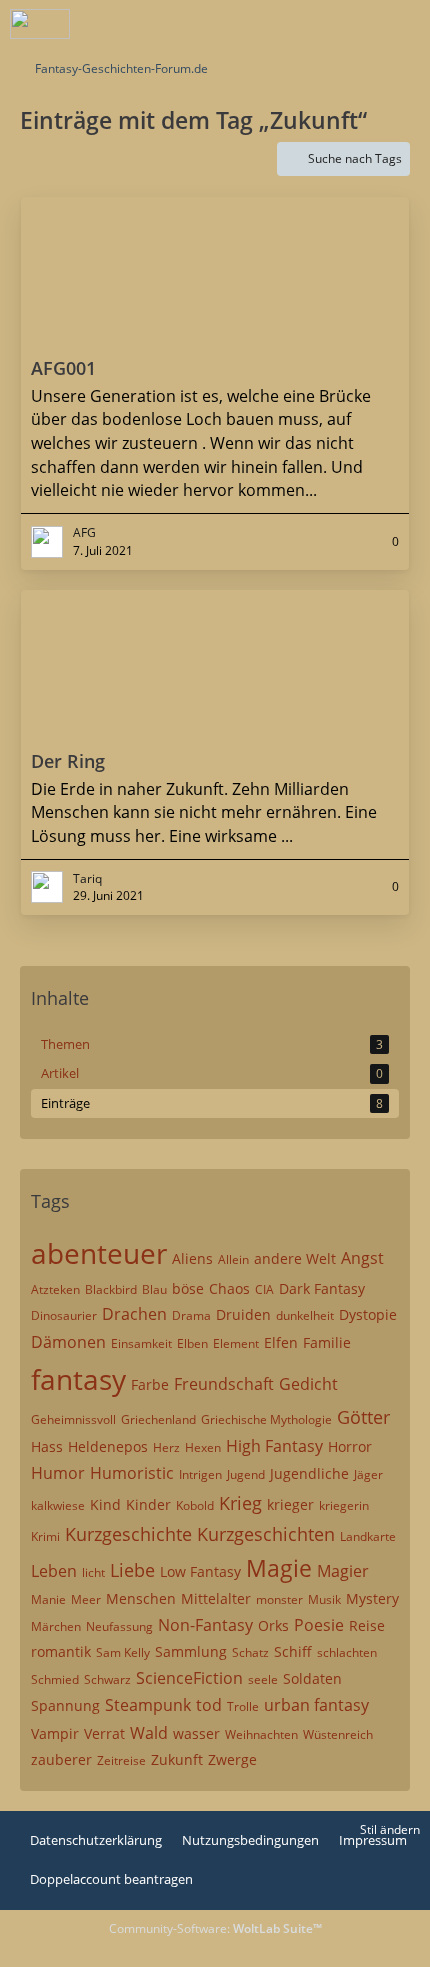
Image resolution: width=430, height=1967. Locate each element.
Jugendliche (309, 1473)
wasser (196, 1733)
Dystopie (368, 1314)
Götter (363, 1417)
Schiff (293, 1651)
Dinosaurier (64, 1315)
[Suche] (304, 25)
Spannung (65, 1705)
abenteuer (99, 1253)
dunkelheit (305, 1315)
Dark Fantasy (322, 1288)
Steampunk (148, 1705)
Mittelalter (216, 1598)
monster (279, 1599)
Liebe (132, 1570)
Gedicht (308, 1384)
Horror (350, 1446)
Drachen (134, 1314)
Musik (324, 1599)
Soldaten (312, 1678)
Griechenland (158, 1419)
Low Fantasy (200, 1571)
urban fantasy (316, 1705)
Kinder (148, 1504)
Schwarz (107, 1679)
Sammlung (191, 1651)
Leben (54, 1571)
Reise (367, 1625)
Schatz (250, 1652)
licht (93, 1572)
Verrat (104, 1733)
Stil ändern (390, 1829)
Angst (362, 1258)
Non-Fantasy (205, 1625)
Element (236, 1343)
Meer (86, 1599)
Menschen (141, 1598)
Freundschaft (224, 1384)
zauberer (61, 1759)
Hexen (203, 1447)
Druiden (243, 1314)
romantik (61, 1651)
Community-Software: (215, 1928)
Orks (273, 1625)
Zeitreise (121, 1760)
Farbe (150, 1384)
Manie (48, 1599)
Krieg (240, 1503)
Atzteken (55, 1289)
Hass (47, 1446)
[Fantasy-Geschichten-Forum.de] (40, 24)
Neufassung (119, 1626)
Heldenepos (108, 1446)
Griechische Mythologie (266, 1419)
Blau (154, 1289)
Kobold (195, 1505)
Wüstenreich (338, 1734)
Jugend (246, 1474)
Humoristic (132, 1473)
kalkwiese (58, 1505)
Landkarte (368, 1536)
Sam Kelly (123, 1652)
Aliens (192, 1258)
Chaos (229, 1288)
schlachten (347, 1652)
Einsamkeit (141, 1343)
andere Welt (295, 1258)
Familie (327, 1342)
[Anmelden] (354, 25)
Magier (343, 1571)
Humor (58, 1473)
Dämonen (68, 1342)
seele (263, 1679)
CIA (264, 1289)
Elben (192, 1343)
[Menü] (404, 25)
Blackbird (111, 1289)
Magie (279, 1568)
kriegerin (344, 1505)
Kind (105, 1504)
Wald (149, 1733)
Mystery (372, 1598)
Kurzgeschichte (128, 1534)
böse (188, 1288)
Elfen (281, 1342)
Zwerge (232, 1759)
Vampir (55, 1733)
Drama (191, 1315)
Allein (233, 1259)
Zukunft (177, 1759)
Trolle (243, 1706)
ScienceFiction (189, 1678)
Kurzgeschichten (266, 1534)
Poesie (319, 1625)
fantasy (78, 1379)
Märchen (56, 1626)
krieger (290, 1504)
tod (209, 1705)
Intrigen (200, 1474)
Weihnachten (261, 1734)
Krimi (45, 1536)
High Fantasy (274, 1446)
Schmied (55, 1679)
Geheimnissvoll (73, 1419)
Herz (166, 1447)
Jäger (368, 1474)
